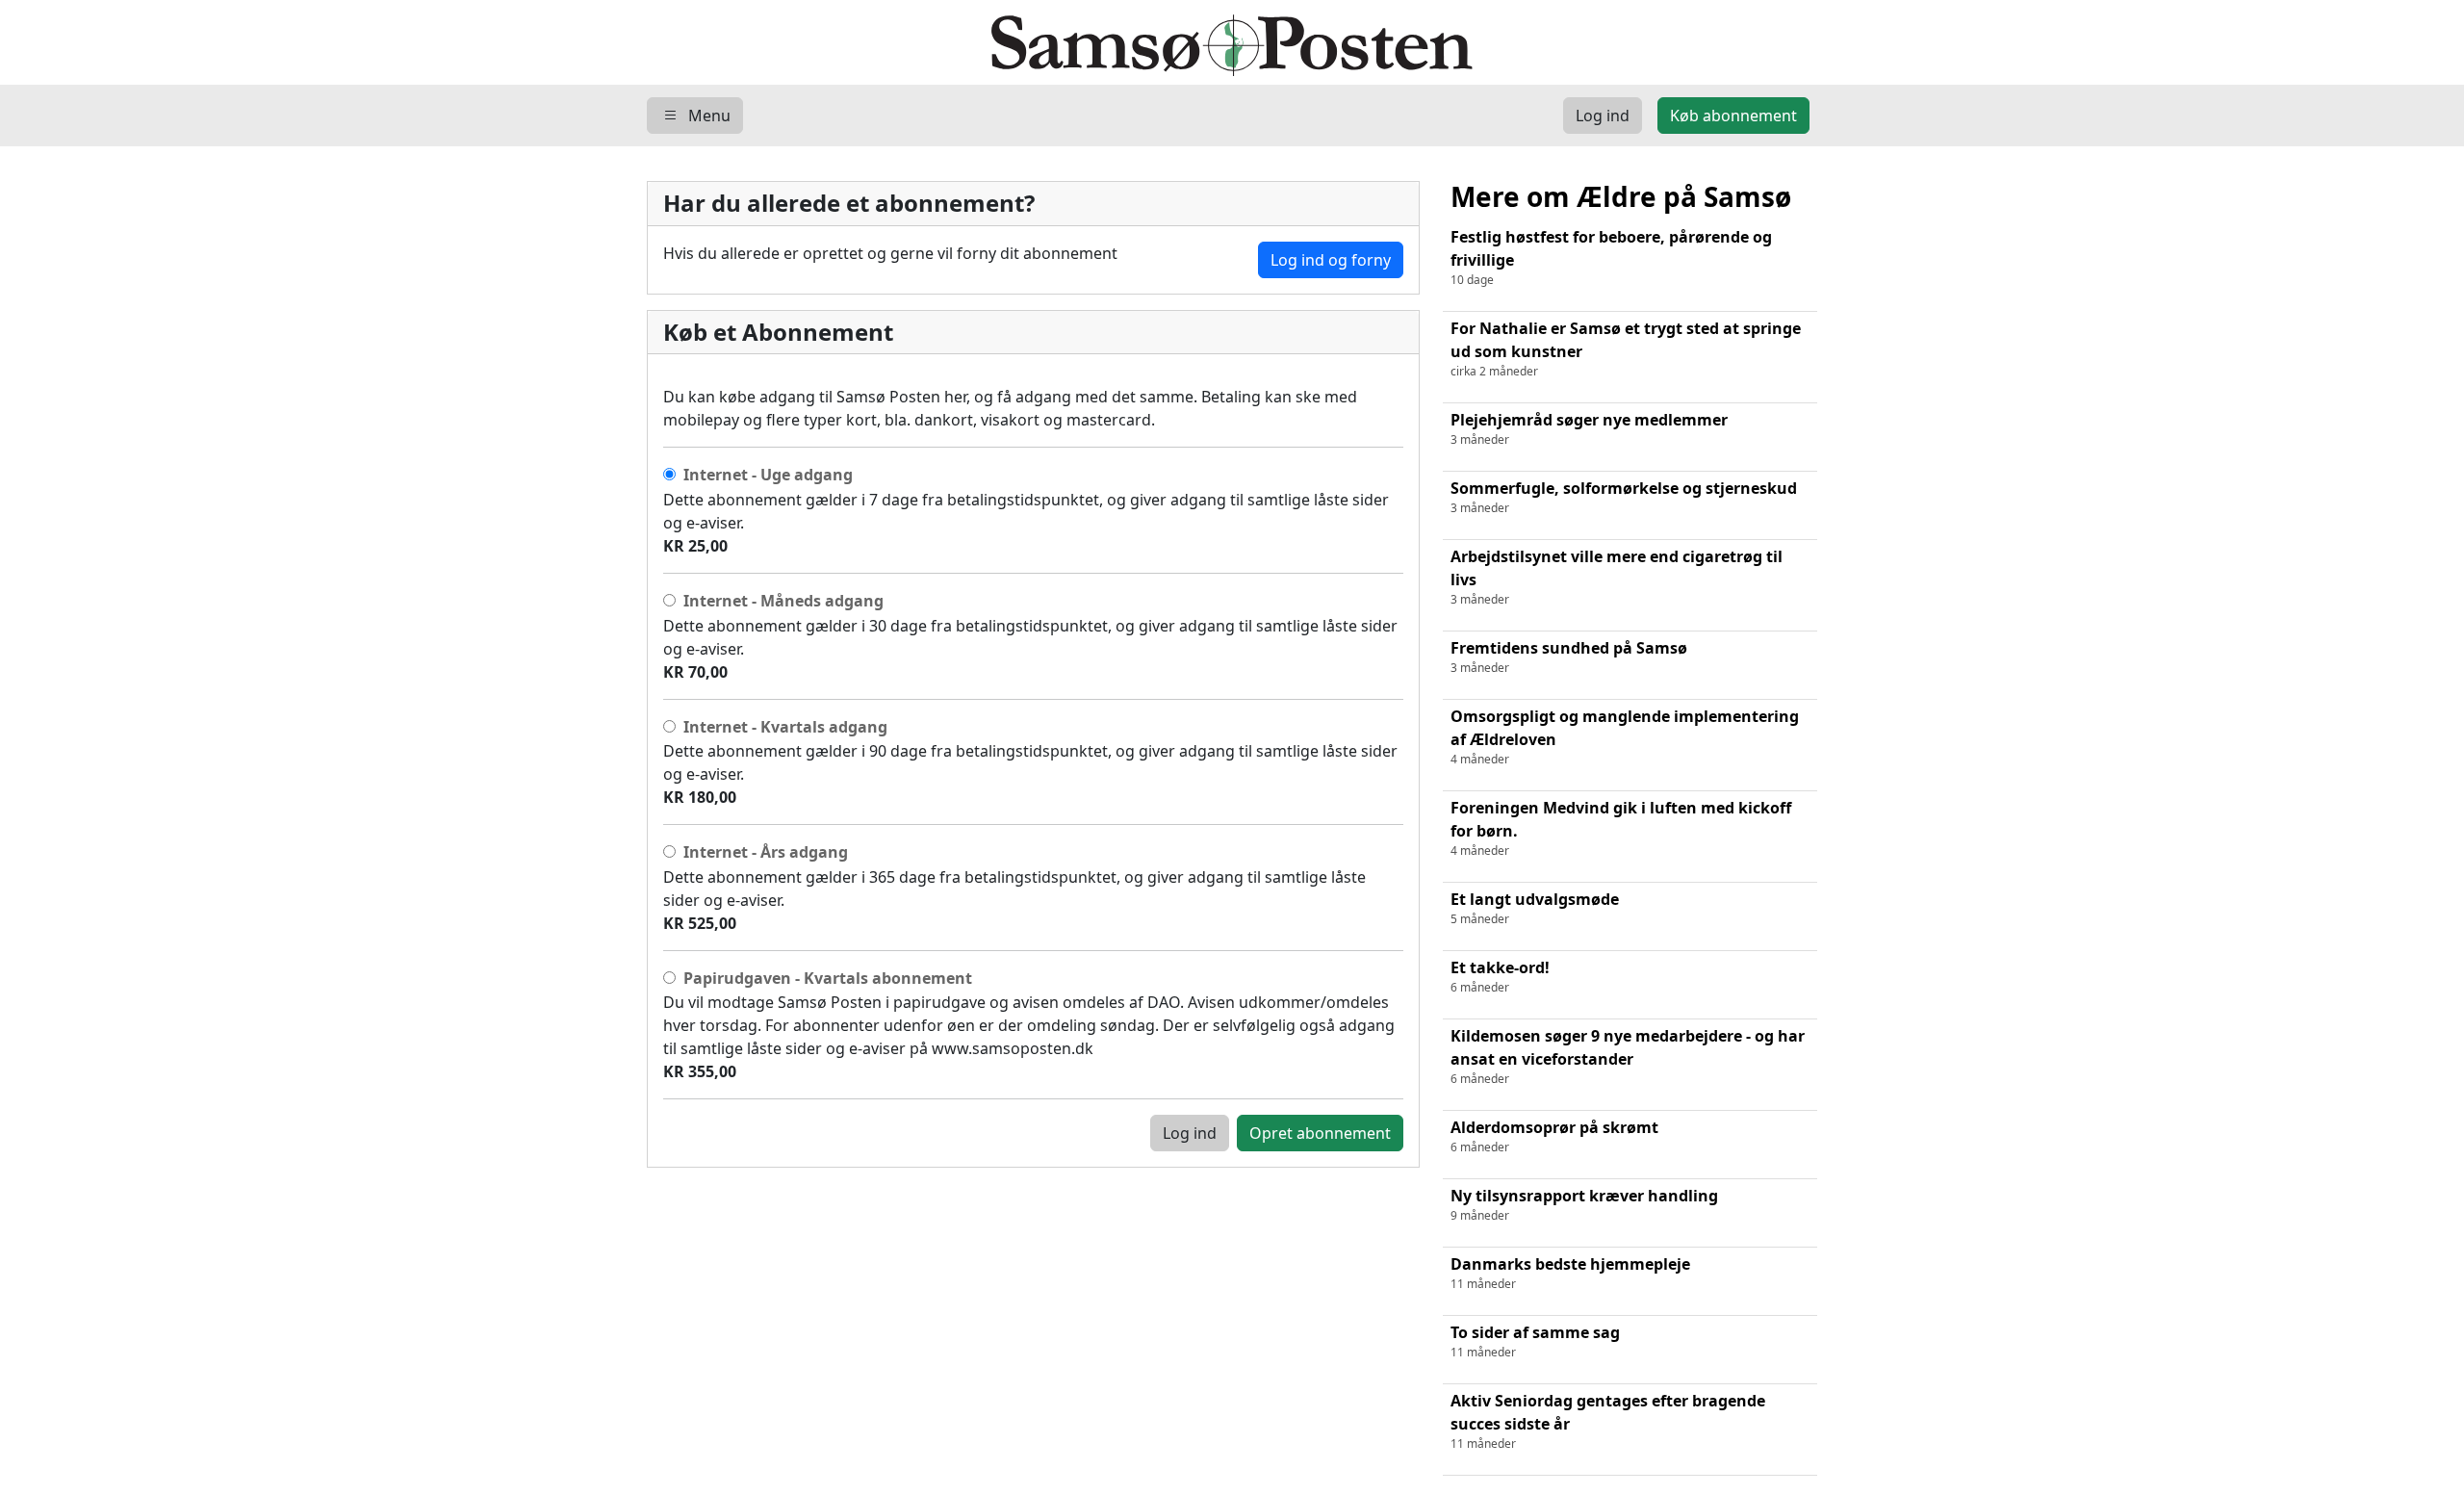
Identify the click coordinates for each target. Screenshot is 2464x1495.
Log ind (1190, 1133)
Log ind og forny (1331, 260)
